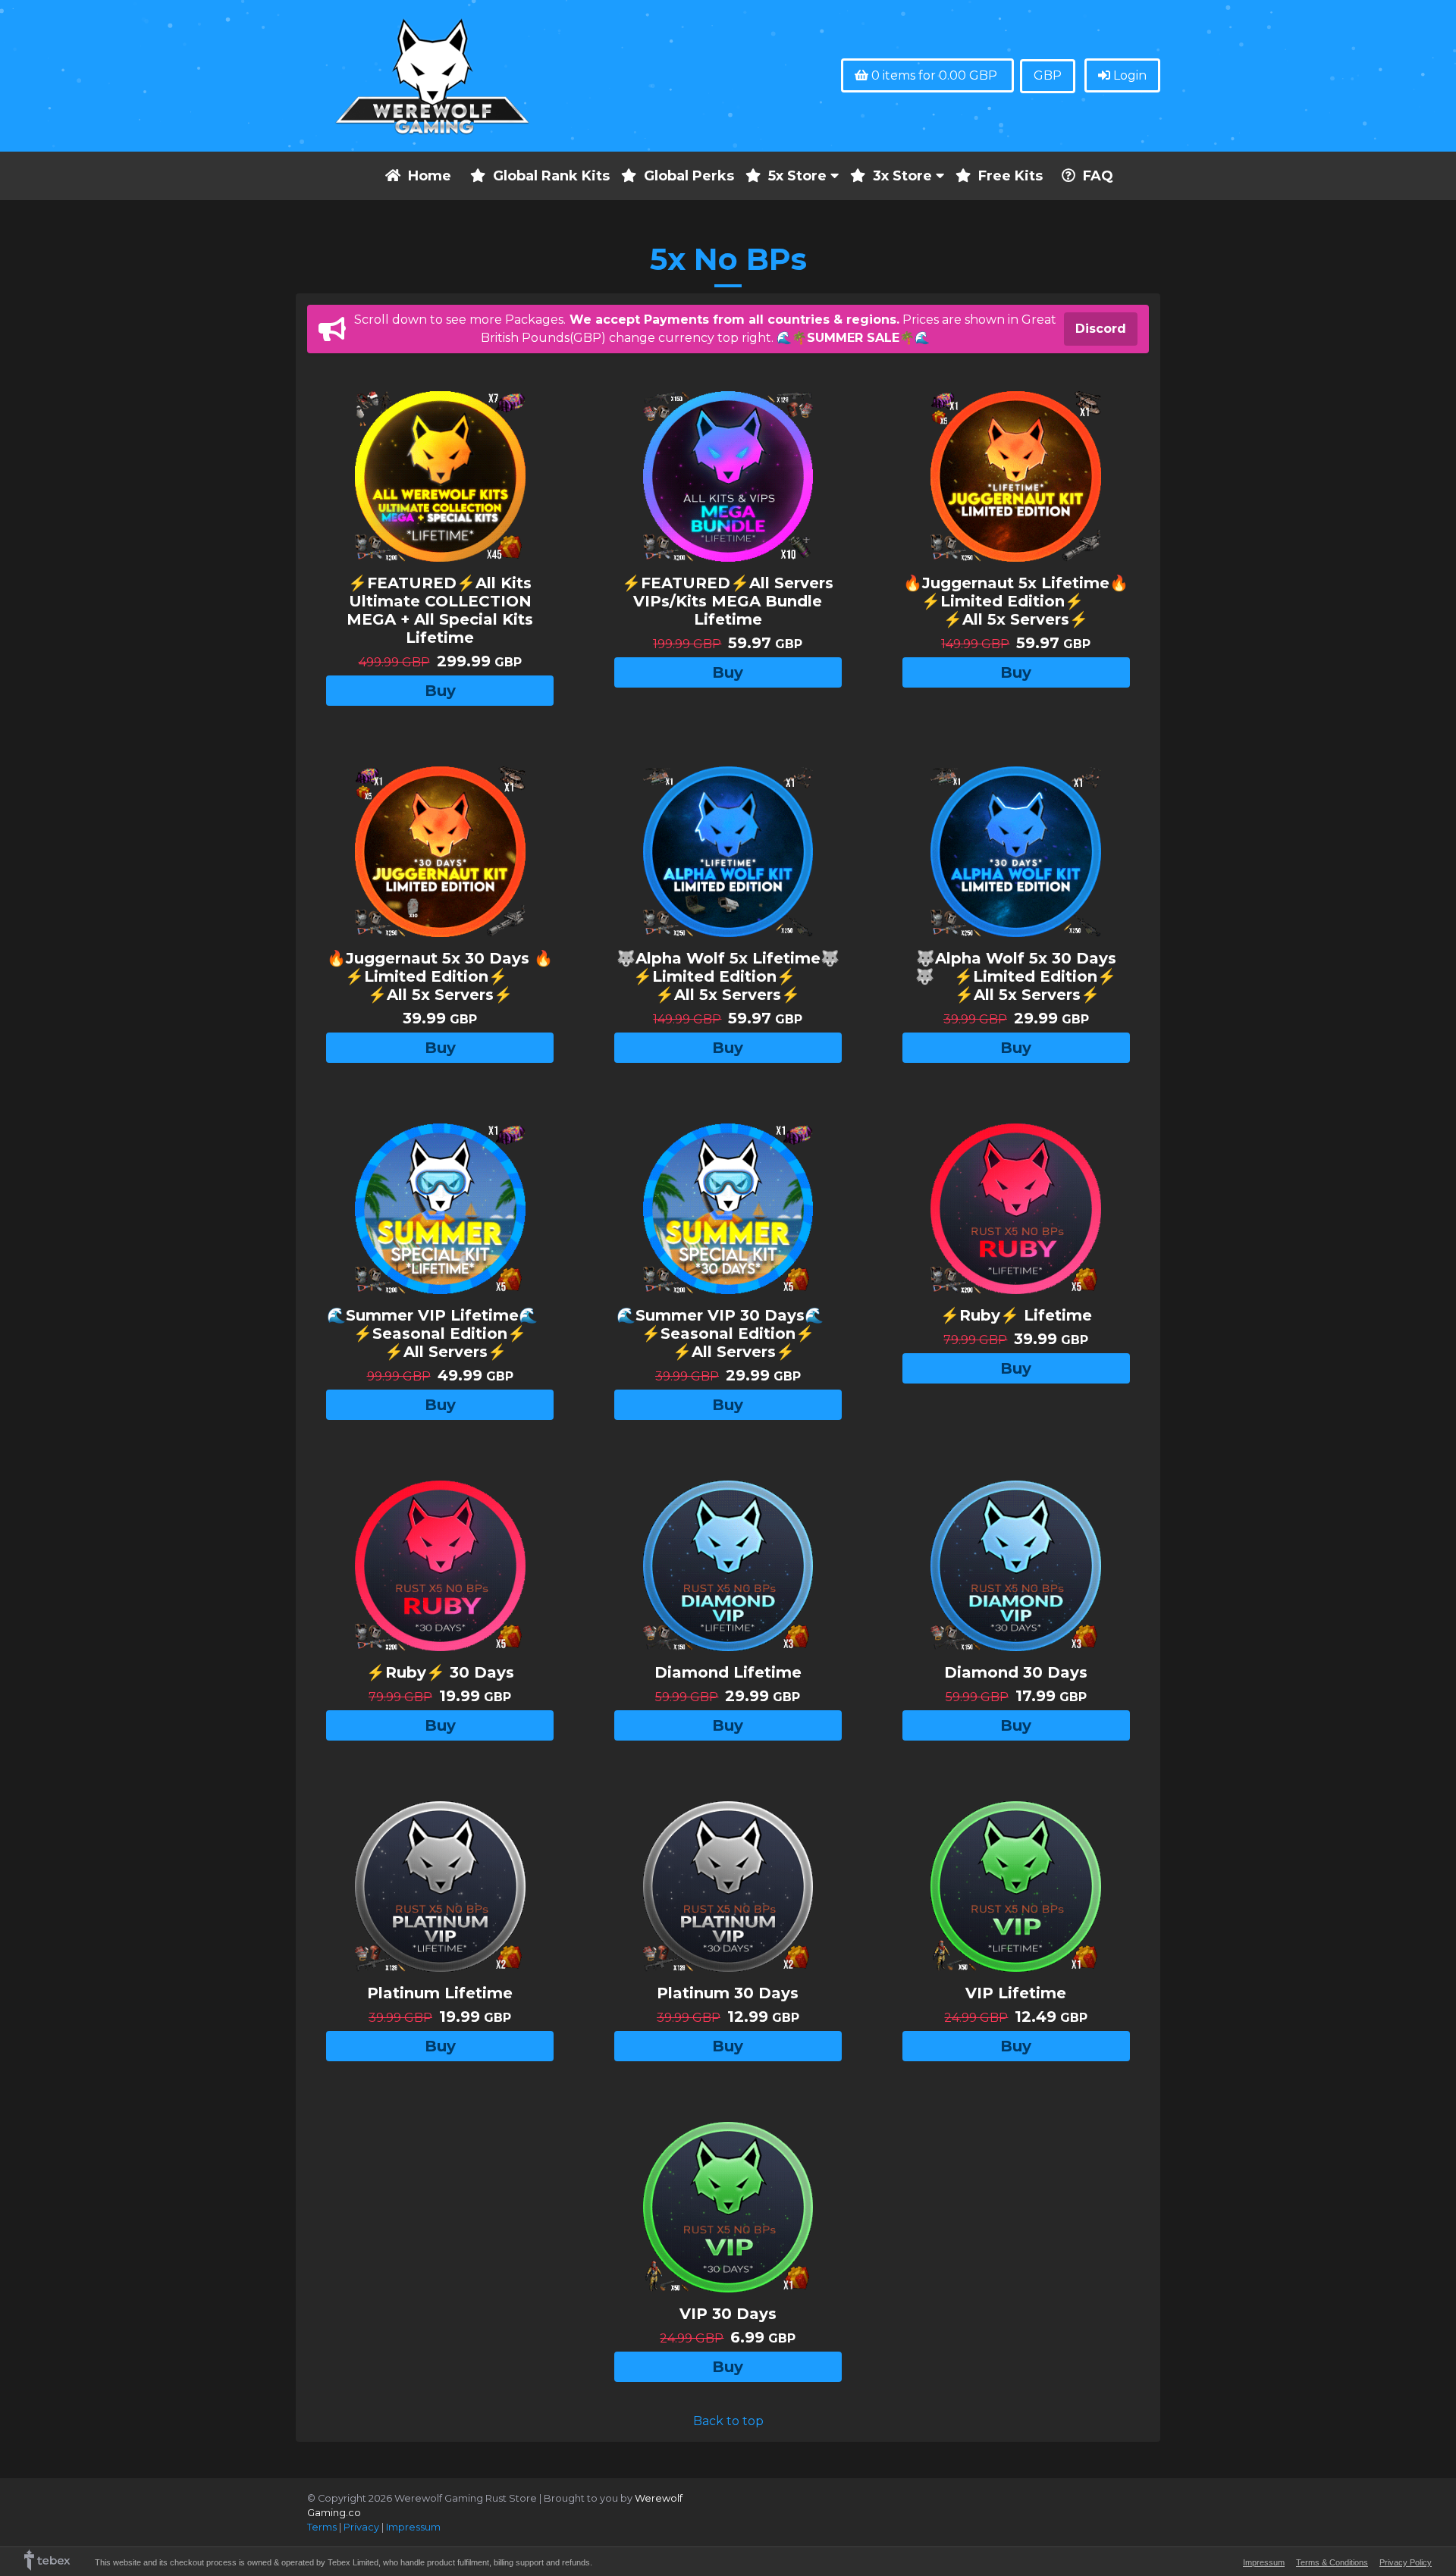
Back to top (728, 2421)
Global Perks (689, 176)
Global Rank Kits (551, 176)
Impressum (413, 2527)
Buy (440, 691)
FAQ (1098, 176)
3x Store (904, 176)
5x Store (799, 176)
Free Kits (1010, 176)
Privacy (361, 2527)
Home (430, 176)
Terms (322, 2527)
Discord (1101, 329)
